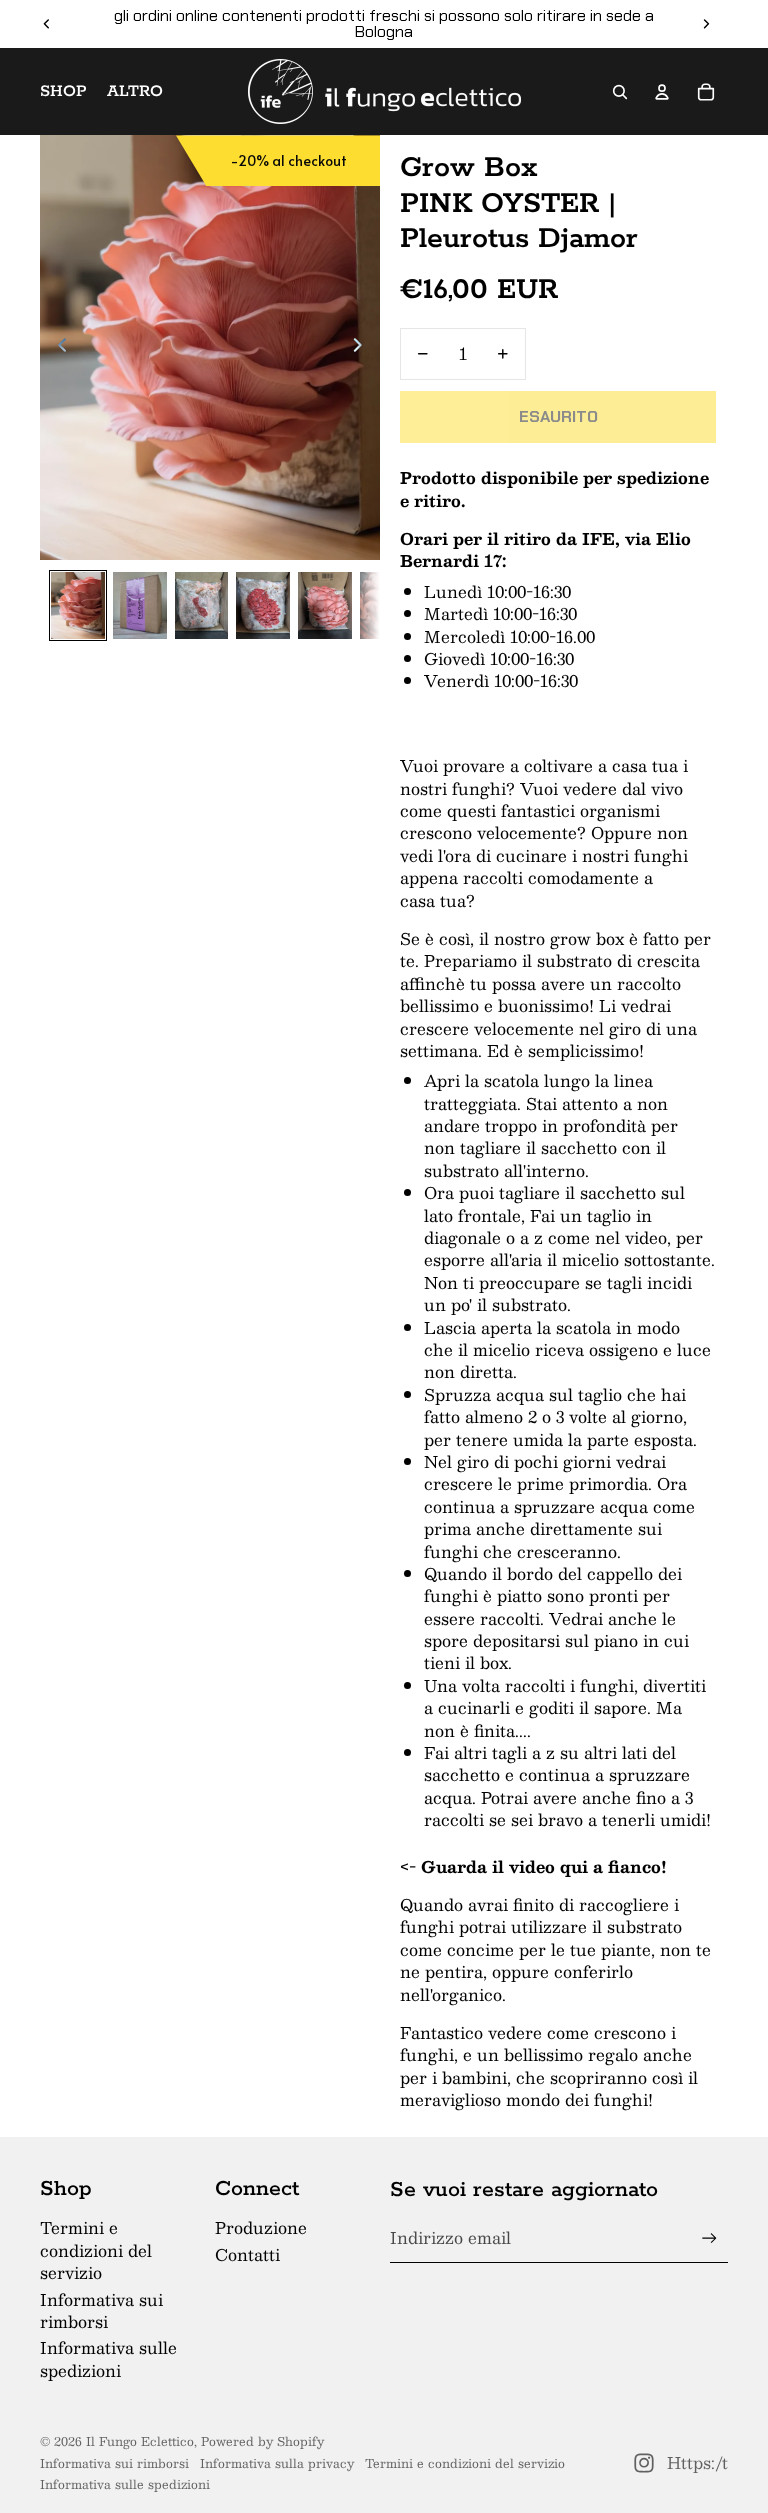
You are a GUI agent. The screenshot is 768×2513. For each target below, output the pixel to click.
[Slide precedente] (47, 24)
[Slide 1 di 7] (78, 605)
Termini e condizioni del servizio (96, 2250)
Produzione (261, 2227)
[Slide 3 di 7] (202, 605)
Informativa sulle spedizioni (108, 2358)
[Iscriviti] (709, 2238)
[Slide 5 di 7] (325, 605)
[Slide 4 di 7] (263, 605)
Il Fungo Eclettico (140, 2441)
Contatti (247, 2254)
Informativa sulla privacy (277, 2463)
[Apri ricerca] (620, 92)
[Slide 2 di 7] (140, 605)
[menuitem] (135, 92)
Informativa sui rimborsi (101, 2310)
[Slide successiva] (706, 24)
